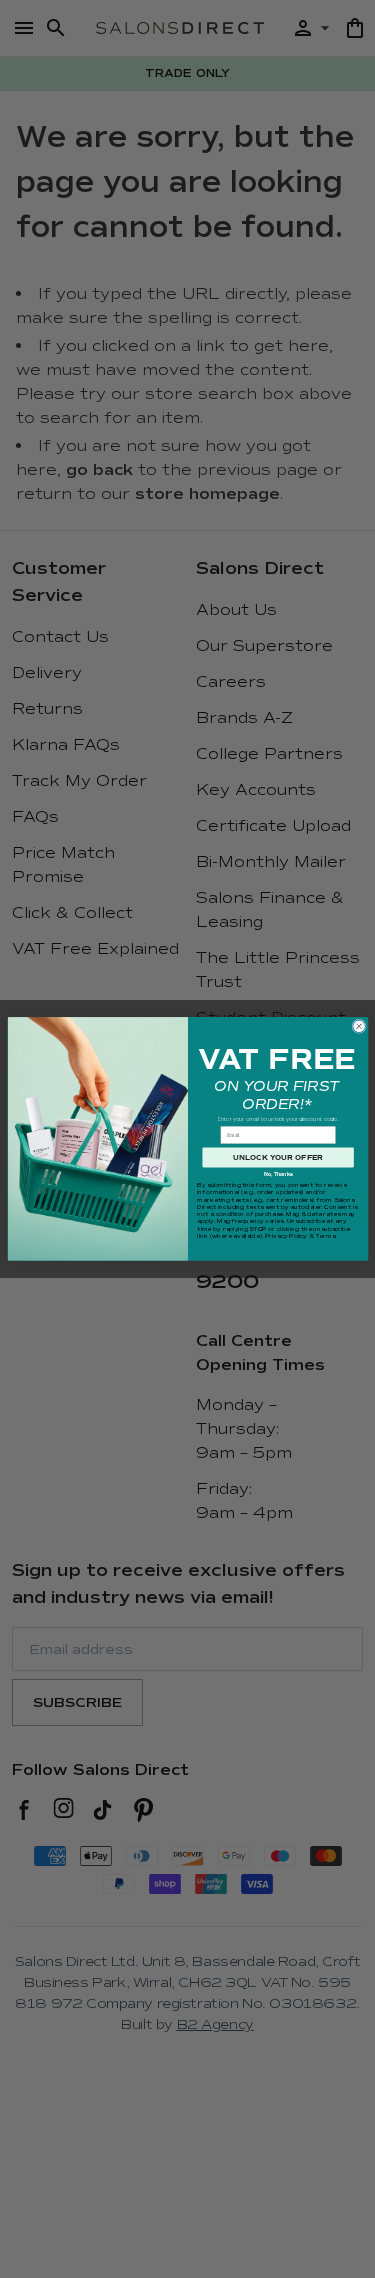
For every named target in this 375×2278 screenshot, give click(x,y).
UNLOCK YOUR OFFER (278, 1157)
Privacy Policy (286, 1236)
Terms (324, 1236)
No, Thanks (277, 1175)
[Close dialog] (358, 1026)
